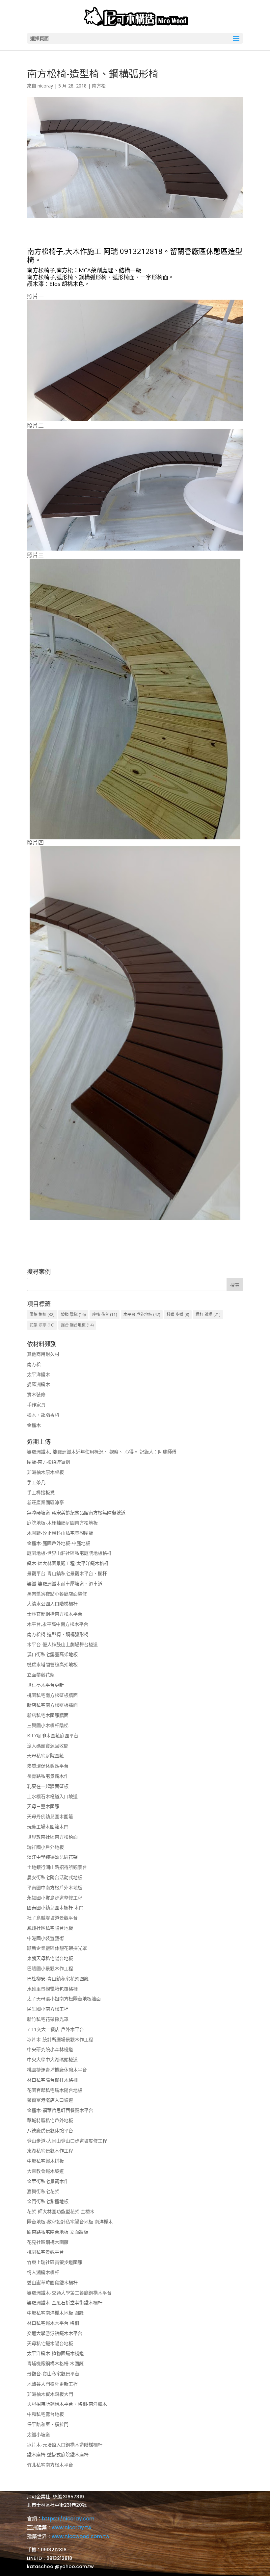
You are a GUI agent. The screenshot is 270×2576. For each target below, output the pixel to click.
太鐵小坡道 (39, 2434)
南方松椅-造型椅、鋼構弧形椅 (58, 1634)
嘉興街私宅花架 (43, 2191)
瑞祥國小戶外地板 (45, 1847)
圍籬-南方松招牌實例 (49, 1462)
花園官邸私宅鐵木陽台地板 (55, 2090)
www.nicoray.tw (71, 2527)
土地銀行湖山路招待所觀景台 (57, 1867)
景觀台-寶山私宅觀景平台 (53, 2374)
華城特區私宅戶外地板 (50, 2120)
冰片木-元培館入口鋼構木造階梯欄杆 (65, 2445)
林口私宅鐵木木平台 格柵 (53, 2323)
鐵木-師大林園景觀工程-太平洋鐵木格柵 (68, 1563)
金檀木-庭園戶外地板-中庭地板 (59, 1543)
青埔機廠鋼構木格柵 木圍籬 (55, 2363)
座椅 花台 (105, 1314)
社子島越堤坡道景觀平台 (52, 1918)
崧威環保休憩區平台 (48, 1766)
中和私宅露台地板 (45, 2414)
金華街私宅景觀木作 (48, 2181)
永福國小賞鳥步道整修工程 (55, 1898)
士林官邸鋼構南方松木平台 (55, 1614)
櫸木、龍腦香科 (43, 1415)
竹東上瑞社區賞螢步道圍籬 (55, 2262)
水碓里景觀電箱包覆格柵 (52, 1989)
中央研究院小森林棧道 (50, 2049)
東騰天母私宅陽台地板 (50, 1958)
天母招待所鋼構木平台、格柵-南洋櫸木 (67, 2404)
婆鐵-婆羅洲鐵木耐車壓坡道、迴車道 (65, 1584)
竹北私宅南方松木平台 (50, 2465)
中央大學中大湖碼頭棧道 (52, 2059)
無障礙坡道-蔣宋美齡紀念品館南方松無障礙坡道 (76, 1512)
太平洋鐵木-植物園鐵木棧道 (55, 2353)
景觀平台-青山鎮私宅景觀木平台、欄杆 (67, 1573)
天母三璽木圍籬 (43, 1806)
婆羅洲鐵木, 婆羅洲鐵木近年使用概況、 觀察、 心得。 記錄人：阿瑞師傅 (102, 1452)
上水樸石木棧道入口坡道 (52, 1796)
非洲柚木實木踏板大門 (50, 2394)
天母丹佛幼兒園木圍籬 (50, 1816)
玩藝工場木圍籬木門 (48, 1827)
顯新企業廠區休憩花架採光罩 (57, 1948)
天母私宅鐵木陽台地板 (50, 2343)
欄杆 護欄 (208, 1314)
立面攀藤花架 (41, 1675)
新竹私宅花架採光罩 (48, 2019)
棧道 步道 (178, 1314)
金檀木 (34, 1425)
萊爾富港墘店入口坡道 (50, 2100)
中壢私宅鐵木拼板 (45, 2161)
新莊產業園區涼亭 (45, 1502)
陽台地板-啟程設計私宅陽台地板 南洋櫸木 (70, 2222)
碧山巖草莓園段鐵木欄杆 (52, 2282)
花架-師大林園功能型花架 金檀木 (61, 2211)
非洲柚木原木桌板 (45, 1472)
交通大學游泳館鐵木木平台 (55, 2333)
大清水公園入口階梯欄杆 (52, 1604)
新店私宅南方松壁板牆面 (52, 1705)
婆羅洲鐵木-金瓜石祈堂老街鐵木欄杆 (65, 2303)
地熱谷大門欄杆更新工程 (52, 2384)
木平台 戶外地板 (142, 1314)
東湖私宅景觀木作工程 (50, 2151)
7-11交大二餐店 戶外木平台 (55, 2029)
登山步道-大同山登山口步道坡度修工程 (67, 2141)
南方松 (99, 86)
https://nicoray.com (68, 2519)
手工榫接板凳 (41, 1492)
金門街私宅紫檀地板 (48, 2201)
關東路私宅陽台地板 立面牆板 (58, 2232)
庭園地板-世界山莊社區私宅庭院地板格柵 (69, 1553)
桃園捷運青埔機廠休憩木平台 (57, 2070)
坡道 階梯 (73, 1314)
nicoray (45, 86)
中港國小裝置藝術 (45, 1938)
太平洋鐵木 (39, 1374)
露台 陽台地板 (77, 1325)
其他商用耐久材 (43, 1354)
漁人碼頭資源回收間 (48, 1746)
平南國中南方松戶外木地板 (55, 1887)
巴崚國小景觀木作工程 (50, 1968)
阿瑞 (111, 251)
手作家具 (36, 1405)
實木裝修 (36, 1394)
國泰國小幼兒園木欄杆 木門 (55, 1907)
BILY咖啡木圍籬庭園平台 (53, 1735)
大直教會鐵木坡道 (45, 2171)
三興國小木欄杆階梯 (48, 1725)
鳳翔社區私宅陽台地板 (50, 1928)
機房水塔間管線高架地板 (52, 1664)
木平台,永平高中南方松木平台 (58, 1624)
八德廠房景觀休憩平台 (50, 2130)
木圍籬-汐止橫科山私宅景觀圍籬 (60, 1533)
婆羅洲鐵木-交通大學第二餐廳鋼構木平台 (69, 2293)
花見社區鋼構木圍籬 (48, 2242)
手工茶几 (36, 1482)
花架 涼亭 (42, 1325)
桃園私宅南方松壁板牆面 (52, 1695)
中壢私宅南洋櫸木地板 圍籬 (55, 2313)
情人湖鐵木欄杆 (43, 2272)
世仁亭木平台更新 (45, 1685)
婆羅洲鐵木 (39, 1384)
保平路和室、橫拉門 (48, 2424)
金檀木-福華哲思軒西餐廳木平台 (60, 2110)
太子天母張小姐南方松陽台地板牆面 (64, 1999)
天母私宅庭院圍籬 (45, 1756)
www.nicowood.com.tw (81, 2536)
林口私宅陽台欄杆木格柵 (52, 2080)
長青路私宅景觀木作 (48, 1776)
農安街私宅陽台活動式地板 (55, 1877)
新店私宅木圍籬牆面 (48, 1715)
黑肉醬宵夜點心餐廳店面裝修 (57, 1594)
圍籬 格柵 (42, 1314)
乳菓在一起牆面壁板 (48, 1786)
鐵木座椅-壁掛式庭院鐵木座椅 (58, 2454)
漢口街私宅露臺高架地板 (52, 1654)
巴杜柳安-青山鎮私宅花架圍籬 (58, 1979)
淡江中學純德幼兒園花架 (52, 1857)
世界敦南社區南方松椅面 (52, 1837)
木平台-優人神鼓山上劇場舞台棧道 (62, 1644)
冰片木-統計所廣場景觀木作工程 (60, 2039)
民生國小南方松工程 (48, 2009)
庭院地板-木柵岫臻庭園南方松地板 (62, 1523)
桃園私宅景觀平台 (45, 2252)
